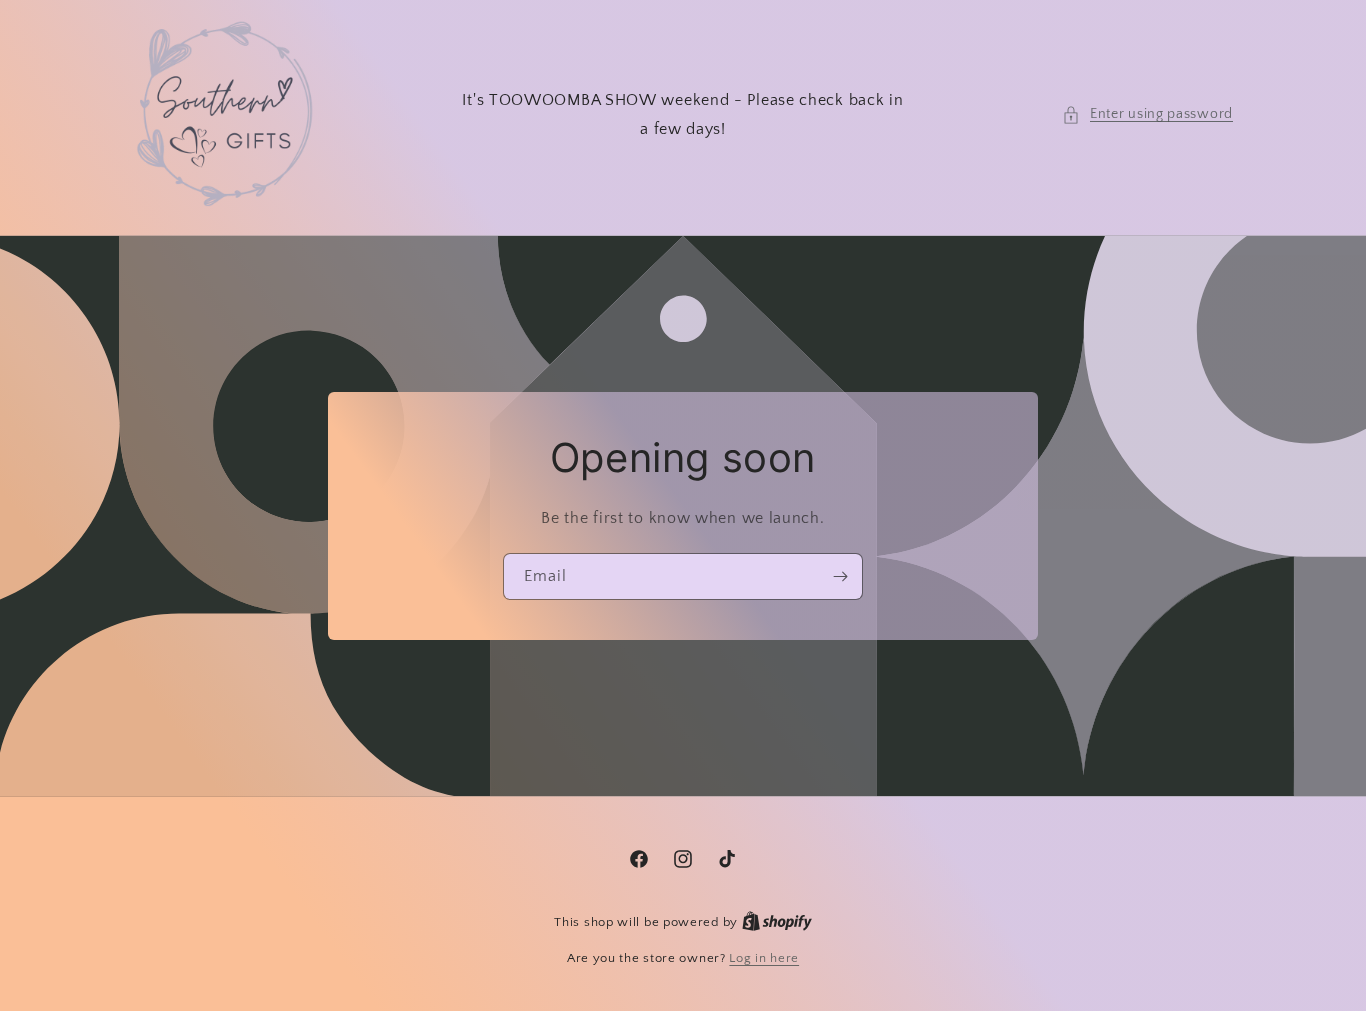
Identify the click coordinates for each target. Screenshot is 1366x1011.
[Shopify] (777, 922)
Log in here (764, 958)
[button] (1147, 114)
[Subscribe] (840, 576)
